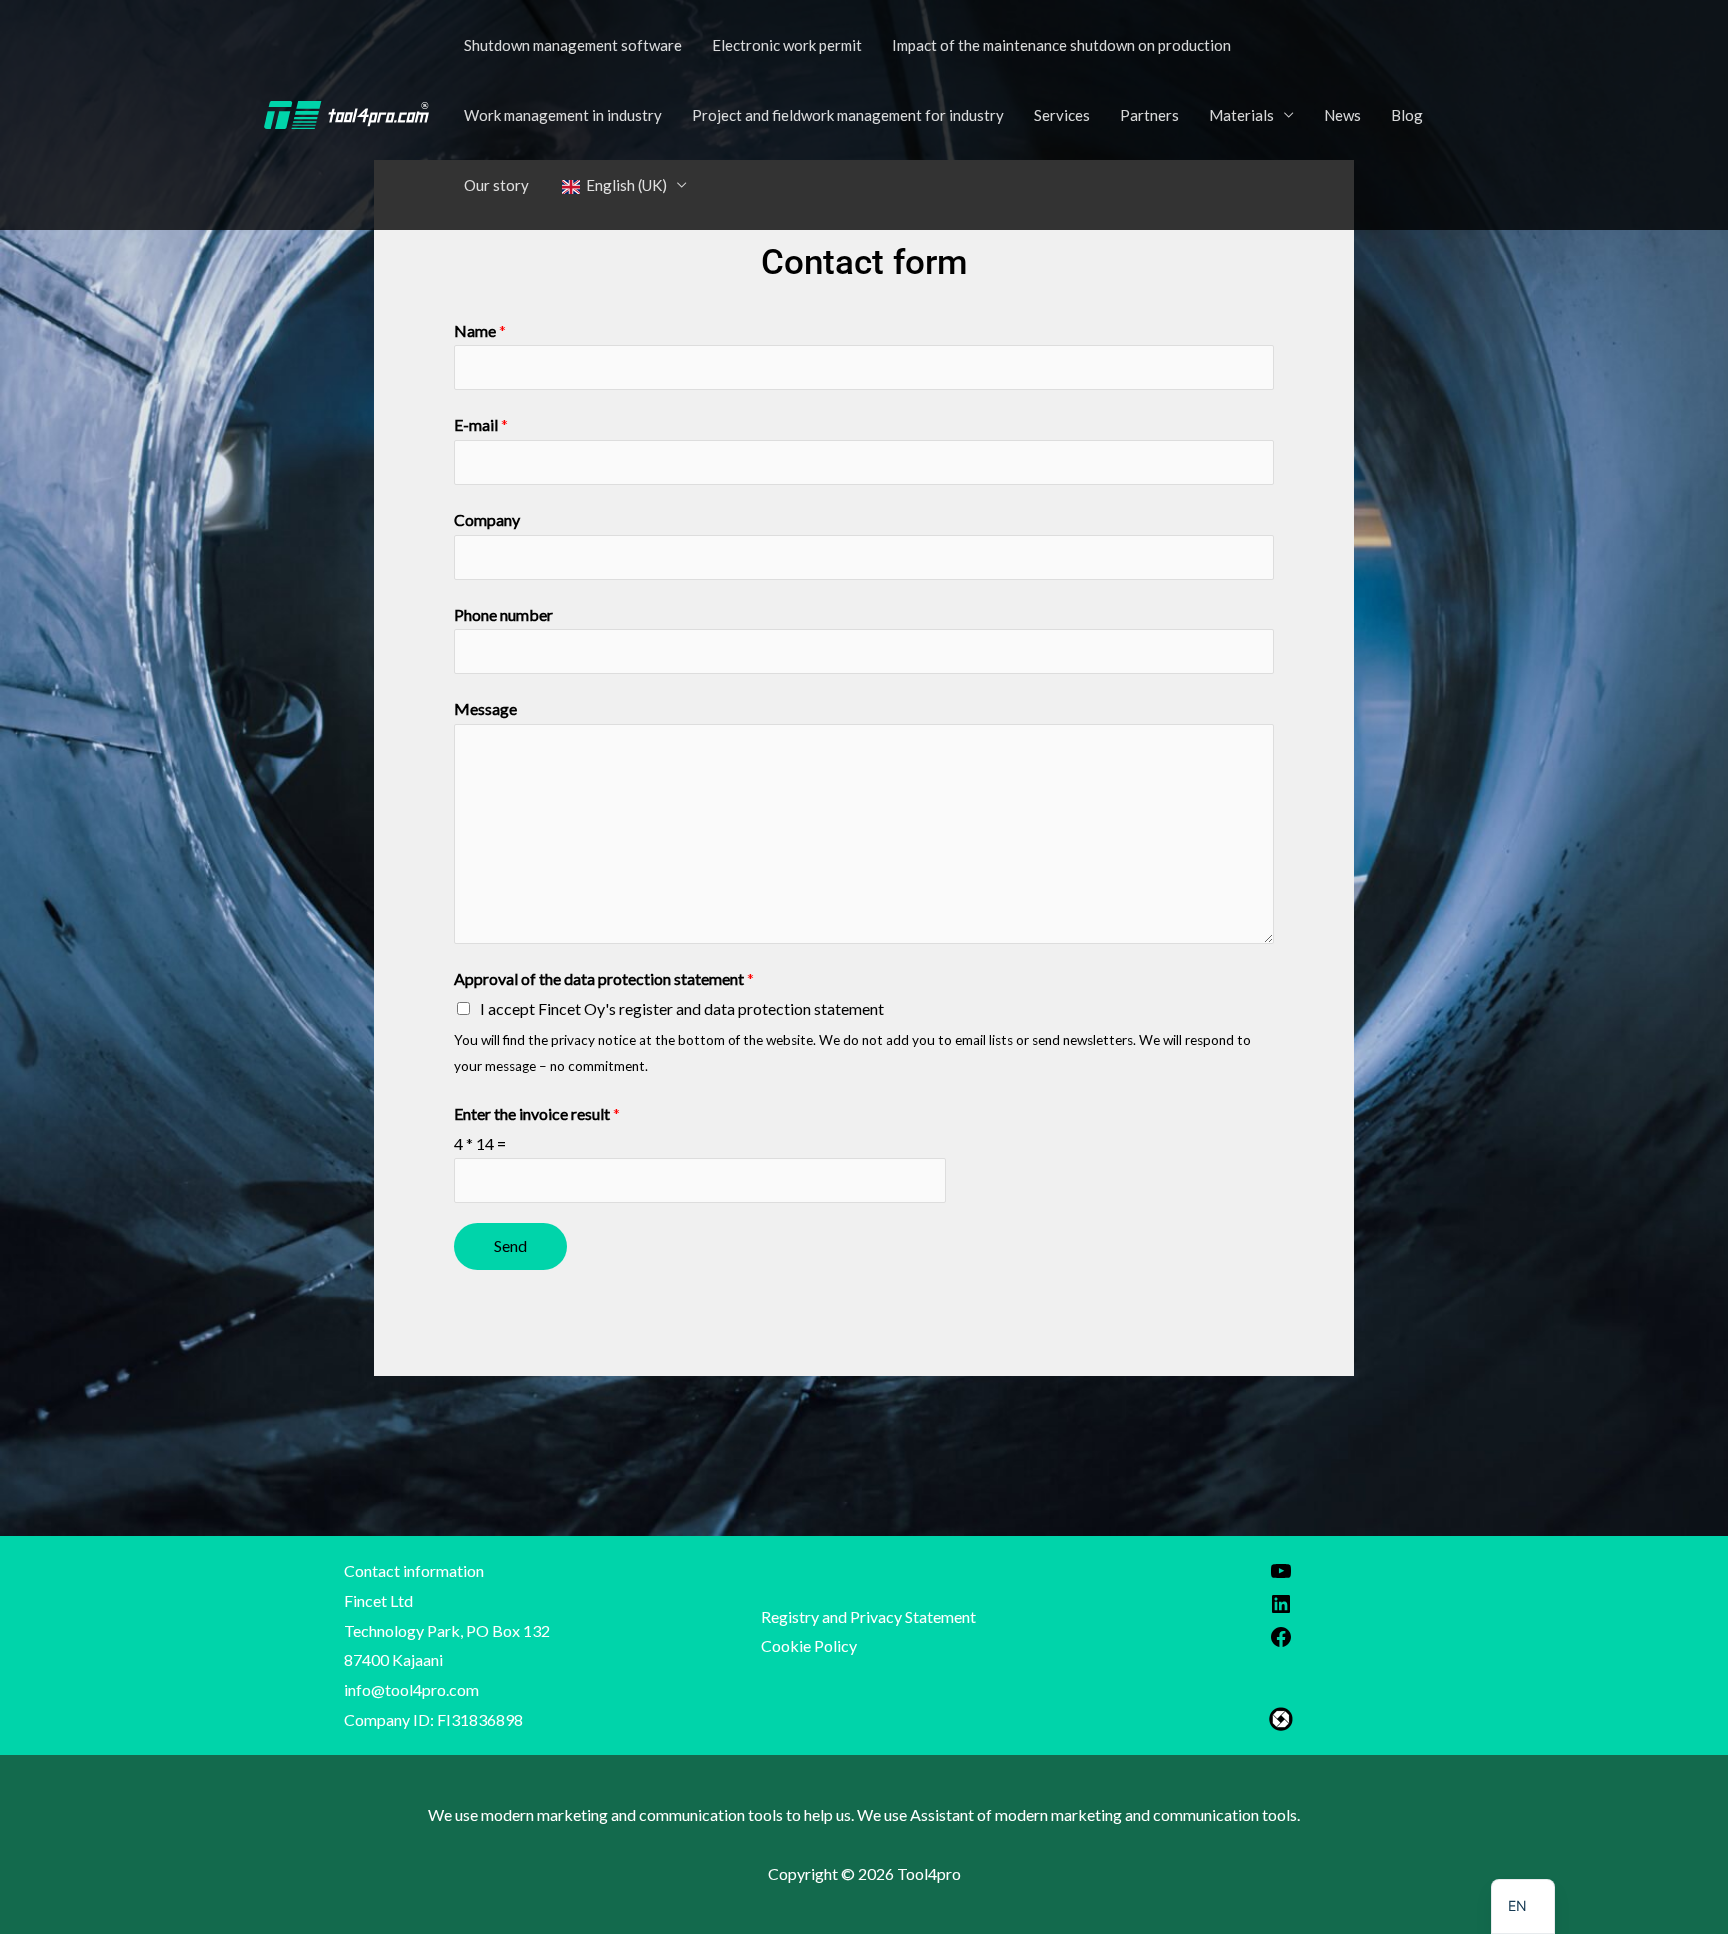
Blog (1407, 115)
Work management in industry (563, 115)
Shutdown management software (573, 45)
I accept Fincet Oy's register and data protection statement (682, 1008)
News (1342, 115)
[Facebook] (1281, 1642)
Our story (496, 185)
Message (485, 708)
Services (1062, 115)
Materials (1241, 115)
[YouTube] (1281, 1576)
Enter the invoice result (537, 1113)
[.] (346, 112)
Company (487, 519)
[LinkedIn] (1281, 1609)
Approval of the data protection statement (604, 978)
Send (510, 1245)
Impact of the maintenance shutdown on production (1061, 45)
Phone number (503, 614)
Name (480, 330)
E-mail (481, 424)
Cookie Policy (809, 1645)
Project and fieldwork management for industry (848, 115)
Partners (1149, 115)
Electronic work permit (787, 45)
